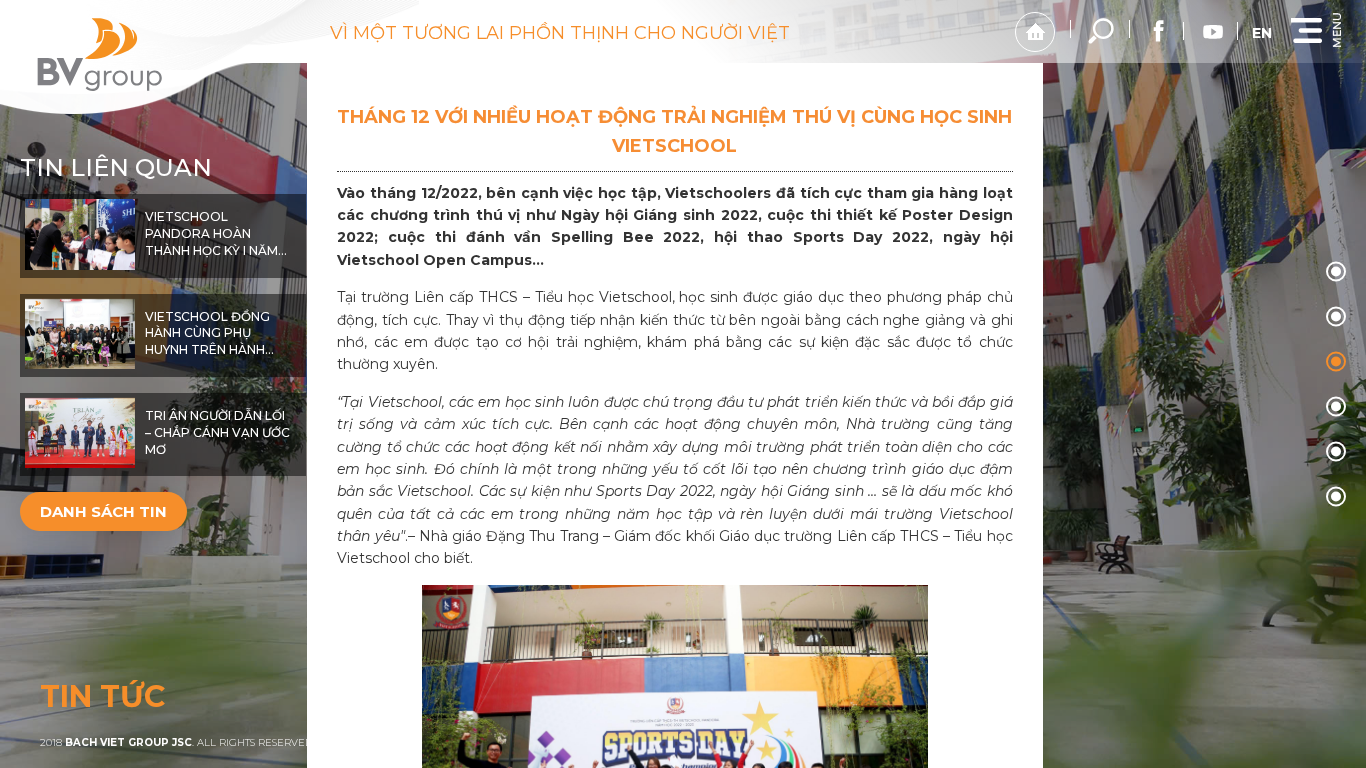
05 (1336, 497)
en (1262, 33)
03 (1336, 407)
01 (1336, 317)
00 (1336, 272)
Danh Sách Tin (103, 511)
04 (1336, 452)
